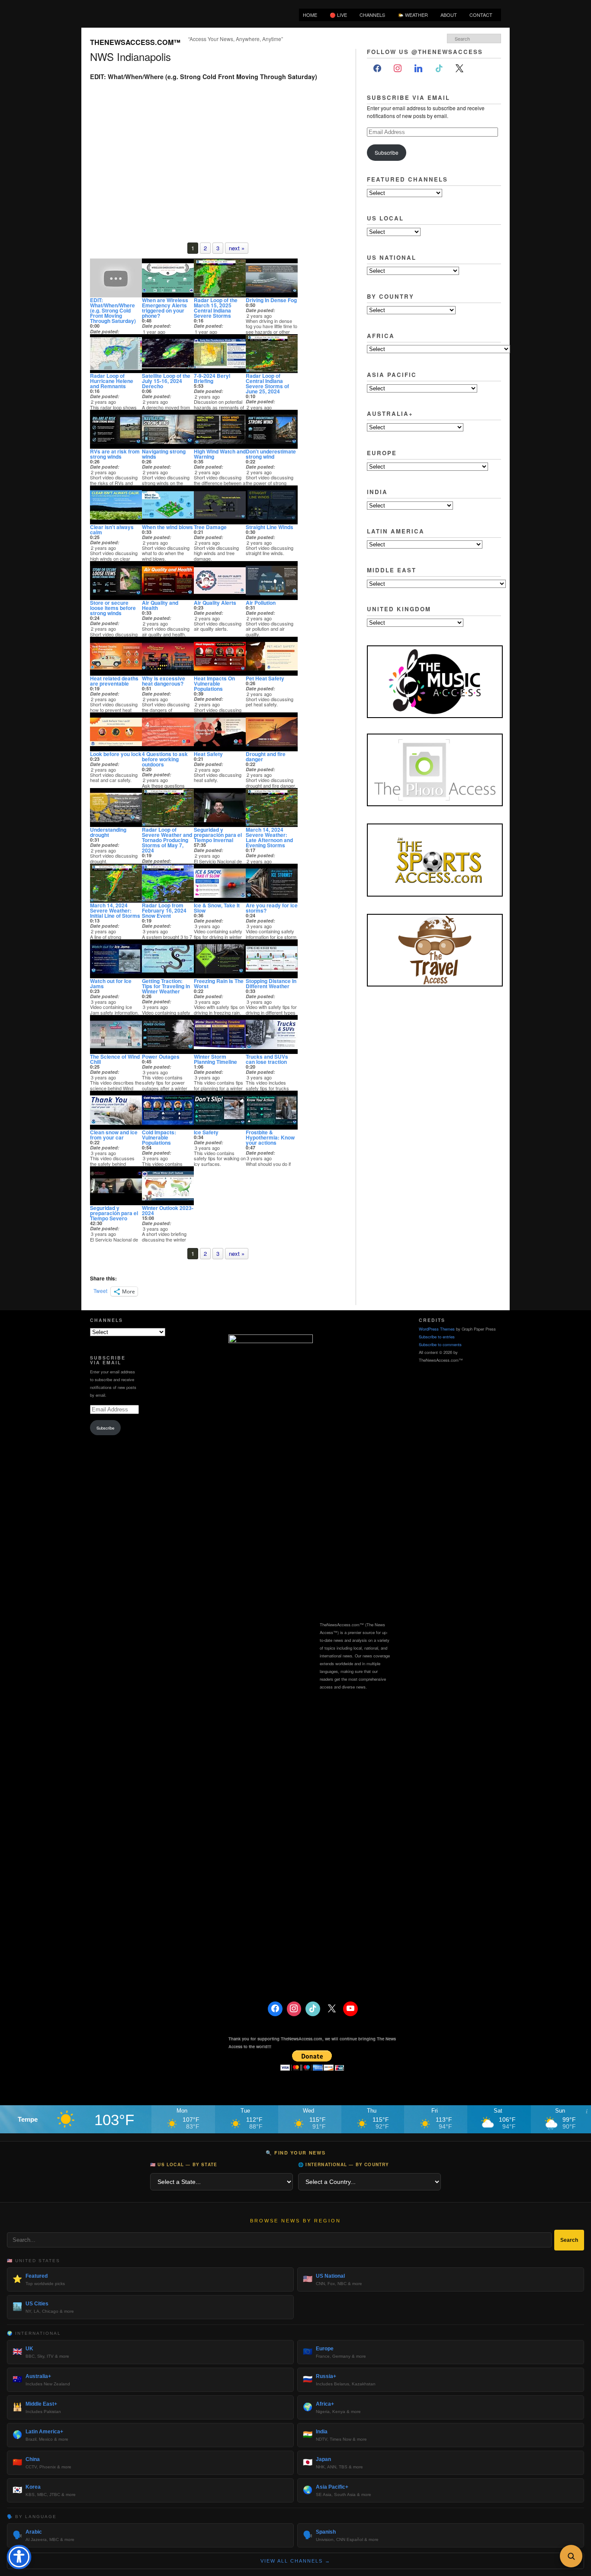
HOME (310, 15)
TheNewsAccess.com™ (135, 42)
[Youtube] (350, 2009)
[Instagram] (398, 69)
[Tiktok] (439, 69)
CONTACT (481, 15)
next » (237, 248)
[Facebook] (377, 69)
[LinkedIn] (418, 69)
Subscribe (387, 152)
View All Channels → (295, 2561)
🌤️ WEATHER (413, 15)
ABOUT (449, 15)
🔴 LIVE (338, 15)
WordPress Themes (437, 1329)
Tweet (100, 1291)
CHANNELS (372, 15)
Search (569, 2240)
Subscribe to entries (437, 1337)
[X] (459, 69)
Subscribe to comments (440, 1344)
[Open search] (571, 2556)
